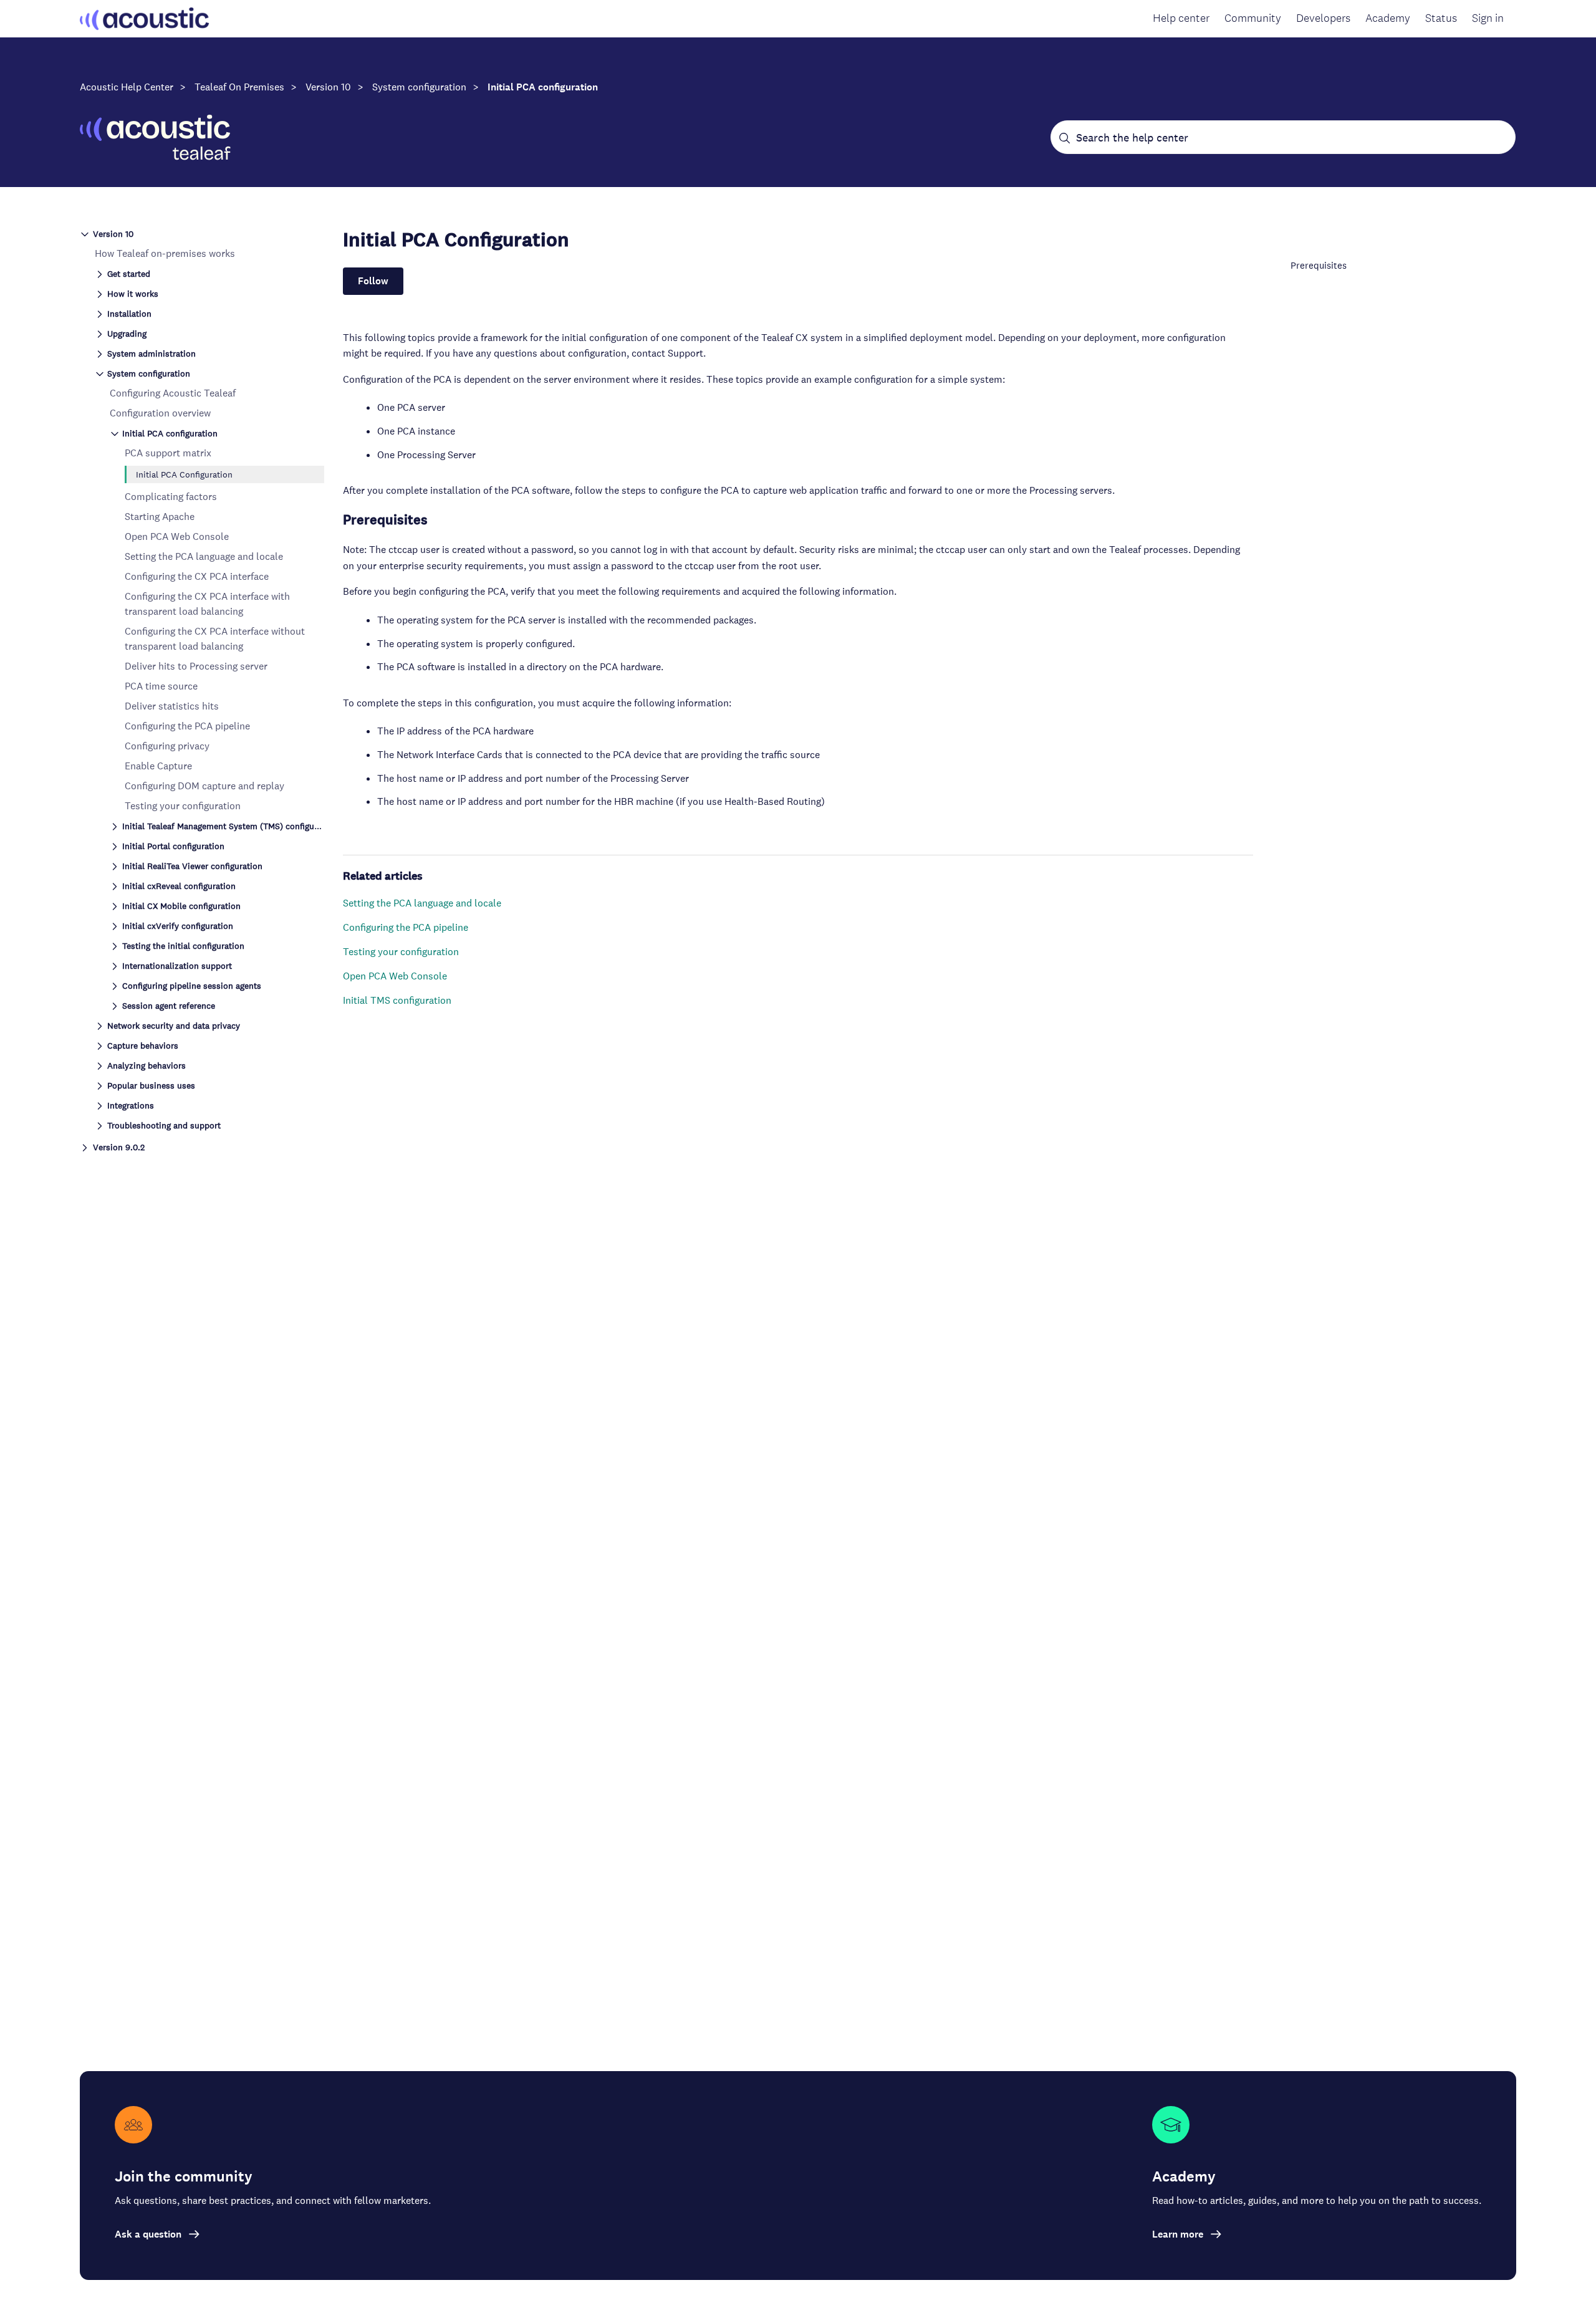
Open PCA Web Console (177, 536)
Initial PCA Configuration (184, 474)
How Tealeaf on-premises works (165, 253)
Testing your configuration (183, 806)
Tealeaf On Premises (239, 87)
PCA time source (161, 686)
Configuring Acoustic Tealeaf (173, 393)
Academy (1388, 18)
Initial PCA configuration (543, 87)
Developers (1323, 18)
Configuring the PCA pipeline (187, 726)
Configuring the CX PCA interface (197, 576)
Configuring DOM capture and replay (204, 786)
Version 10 (328, 87)
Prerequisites (1319, 265)
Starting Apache (160, 517)
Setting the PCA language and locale (204, 556)
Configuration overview (160, 413)
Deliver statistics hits (172, 706)
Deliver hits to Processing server (196, 666)
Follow (373, 281)
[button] (202, 233)
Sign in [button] (1488, 18)
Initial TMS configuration (397, 1000)
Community (1253, 18)
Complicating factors (171, 497)
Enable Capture (158, 766)
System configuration (419, 87)
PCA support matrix (168, 453)
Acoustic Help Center (127, 87)
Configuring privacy (167, 746)
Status (1441, 18)
